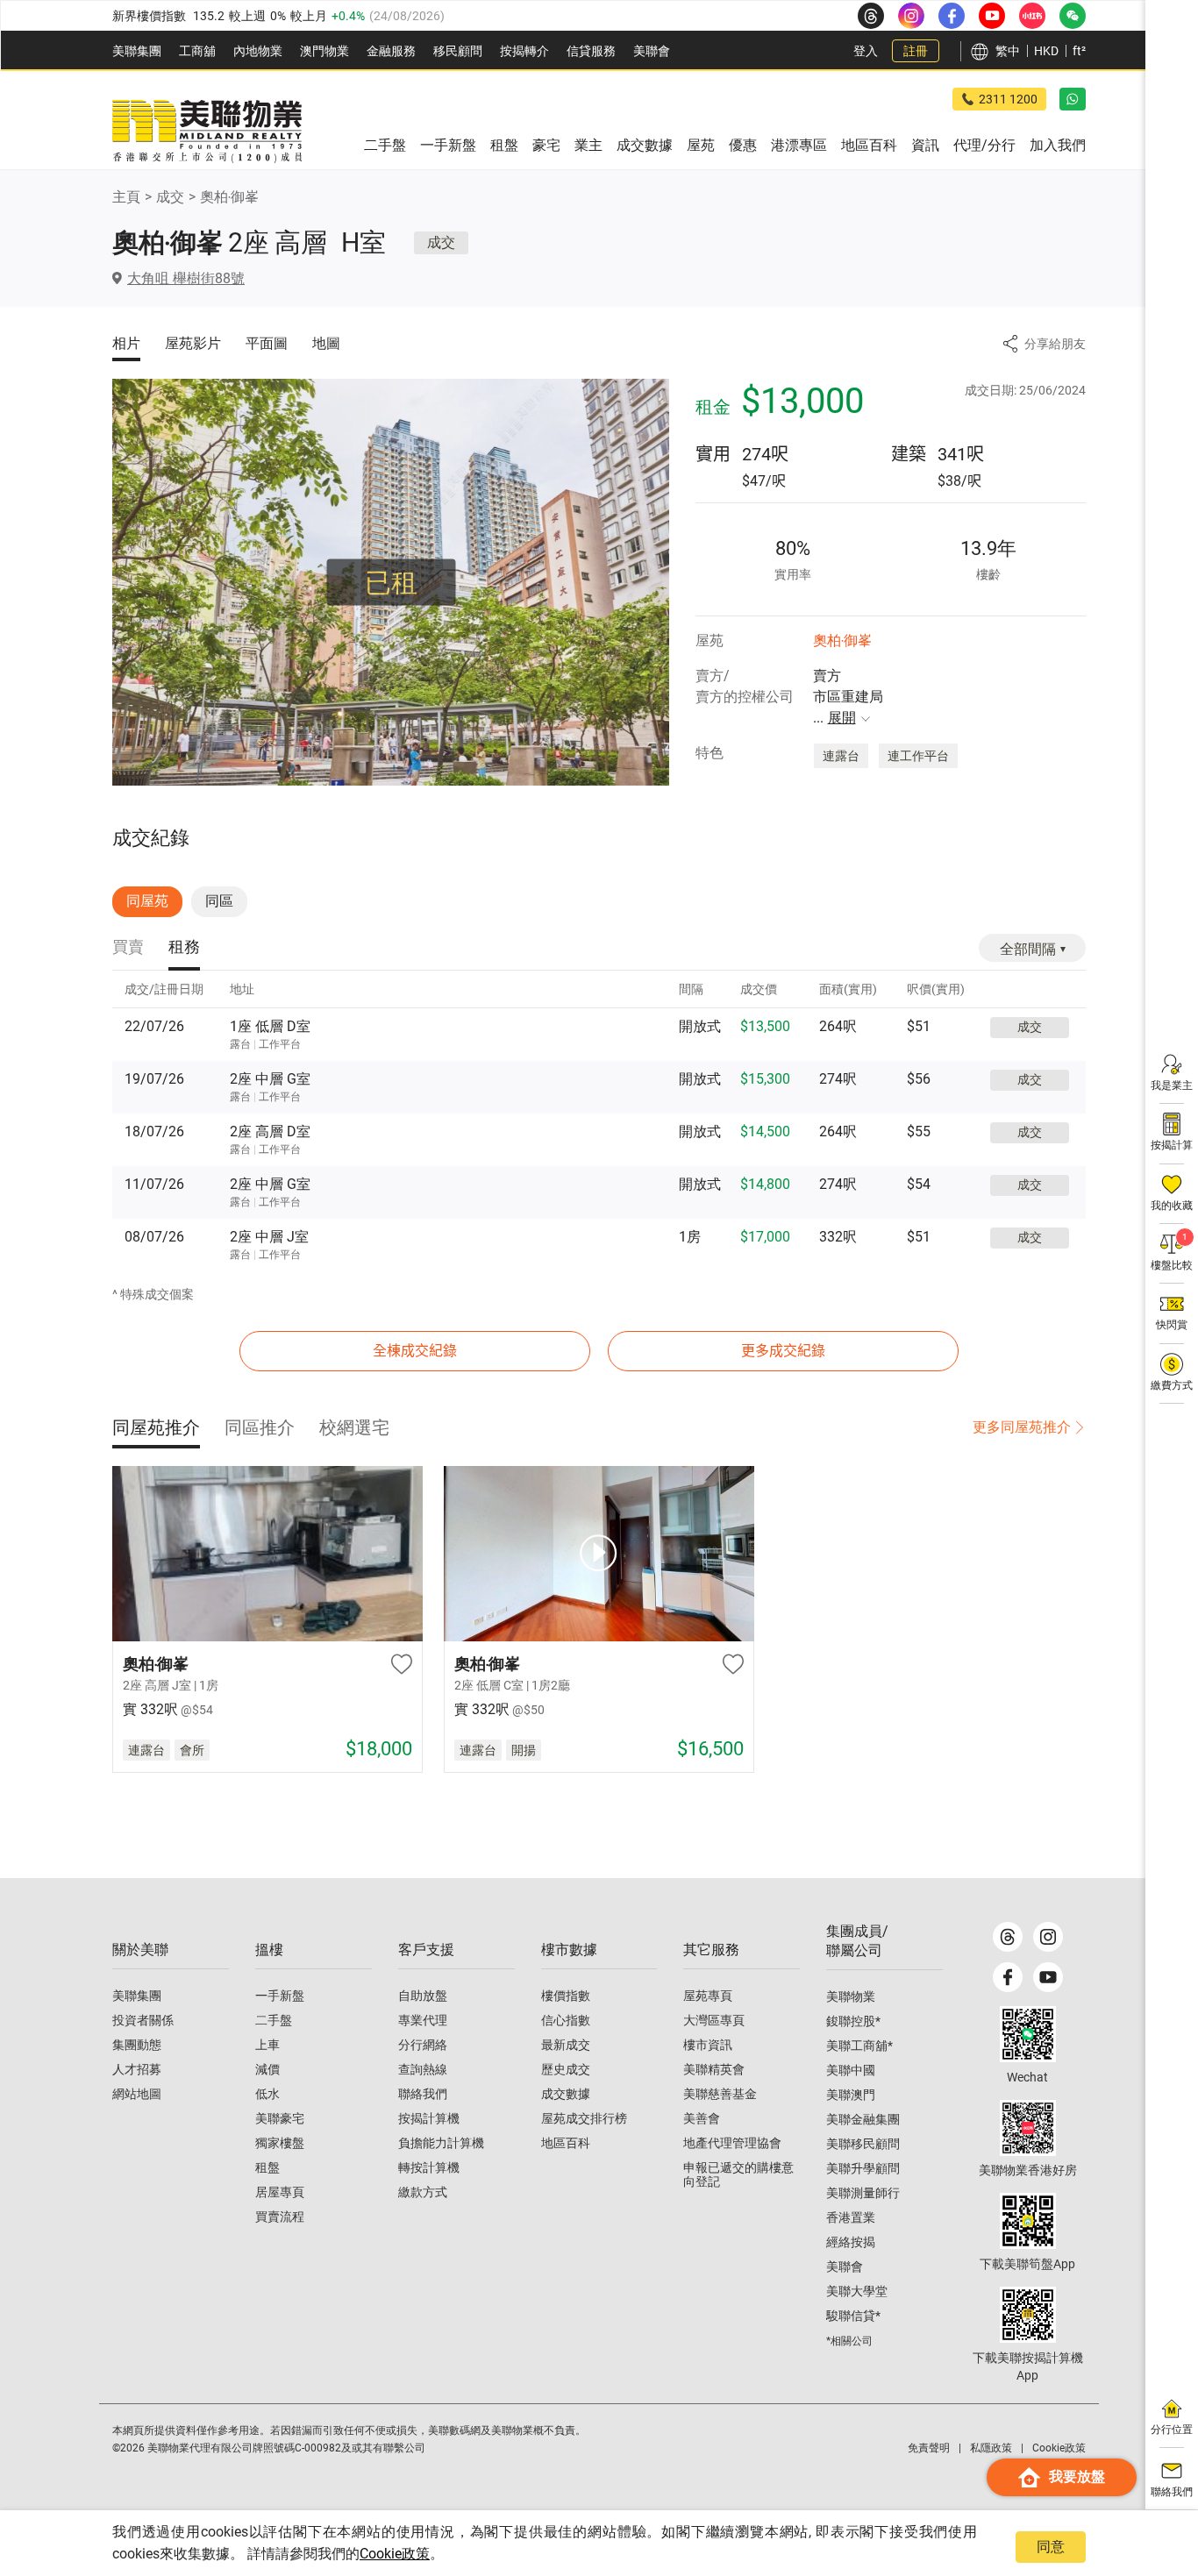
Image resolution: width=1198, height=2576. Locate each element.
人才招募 (137, 2069)
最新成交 (566, 2045)
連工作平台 (918, 756)
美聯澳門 (851, 2095)
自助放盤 (423, 1996)
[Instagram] (1048, 1937)
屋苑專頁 (708, 1996)
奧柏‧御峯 (229, 197)
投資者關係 (143, 2020)
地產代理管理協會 (732, 2143)
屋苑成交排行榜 (584, 2118)
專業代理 (423, 2020)
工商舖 (197, 51)
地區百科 (566, 2143)
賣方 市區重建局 (848, 697)
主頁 (126, 197)
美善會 (702, 2118)
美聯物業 (851, 1996)
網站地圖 (137, 2094)
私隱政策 (991, 2448)
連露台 (841, 756)
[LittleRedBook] (1028, 2128)
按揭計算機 (429, 2118)
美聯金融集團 (863, 2119)
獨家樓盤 (280, 2143)
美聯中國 (851, 2070)
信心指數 (566, 2020)
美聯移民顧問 (863, 2144)
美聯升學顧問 (863, 2168)
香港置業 (851, 2217)
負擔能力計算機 (441, 2143)
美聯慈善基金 (720, 2094)
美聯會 (652, 51)
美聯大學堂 (857, 2291)
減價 (267, 2069)
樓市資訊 (708, 2045)
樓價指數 (566, 1996)
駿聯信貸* (853, 2316)
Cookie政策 (395, 2554)
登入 (866, 51)
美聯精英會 (714, 2069)
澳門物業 (324, 51)
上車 (267, 2045)
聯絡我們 (423, 2094)
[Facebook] (1008, 1977)
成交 (170, 197)
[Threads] (1008, 1937)
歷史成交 (566, 2069)
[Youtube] (1048, 1977)
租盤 (267, 2167)
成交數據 (566, 2094)
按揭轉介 (524, 51)
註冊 (916, 51)
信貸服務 (591, 51)
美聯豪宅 (280, 2118)
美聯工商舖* (859, 2046)
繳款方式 (423, 2192)
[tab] (128, 948)
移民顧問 (458, 51)
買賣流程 (280, 2217)
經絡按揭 (851, 2242)
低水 (267, 2094)
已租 (391, 583)
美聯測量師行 (863, 2193)
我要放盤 (1077, 2476)
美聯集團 (137, 51)
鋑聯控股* (853, 2021)
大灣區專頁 (714, 2020)
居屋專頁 (280, 2192)
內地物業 (258, 51)
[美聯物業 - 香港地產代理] (207, 132)
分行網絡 (423, 2045)
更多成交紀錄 (783, 1351)
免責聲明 (929, 2448)
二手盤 (274, 2020)
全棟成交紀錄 (415, 1351)
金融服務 (391, 51)
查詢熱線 (423, 2069)
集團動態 (137, 2045)
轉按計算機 (429, 2167)
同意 (1051, 2547)
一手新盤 (280, 1996)
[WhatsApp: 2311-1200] (1073, 99)
